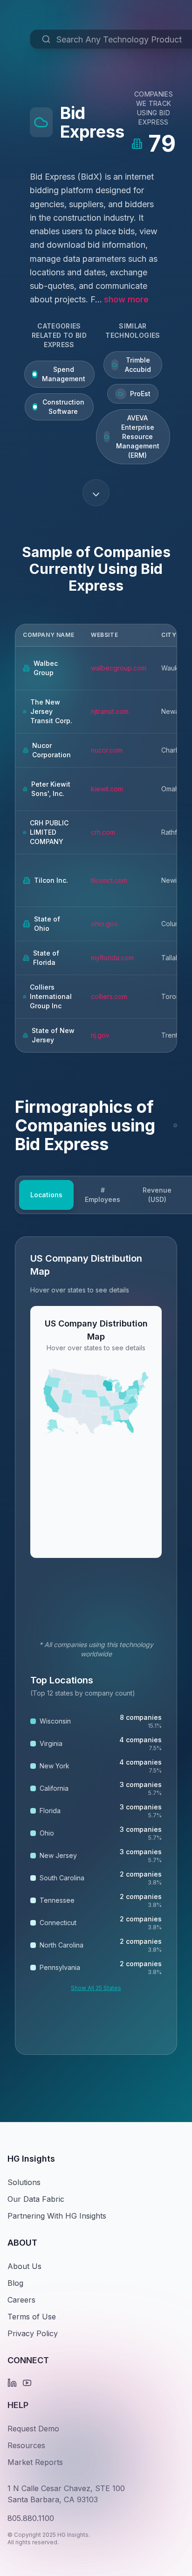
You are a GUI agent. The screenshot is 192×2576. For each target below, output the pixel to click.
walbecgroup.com (119, 668)
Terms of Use (32, 2317)
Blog (15, 2283)
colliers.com (109, 996)
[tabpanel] (96, 1646)
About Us (24, 2266)
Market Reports (35, 2462)
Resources (26, 2445)
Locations (46, 1195)
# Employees (103, 1195)
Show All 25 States (96, 1988)
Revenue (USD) (157, 1195)
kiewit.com (107, 789)
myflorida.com (112, 958)
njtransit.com (110, 711)
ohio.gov (104, 924)
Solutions (24, 2182)
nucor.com (107, 750)
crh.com (103, 832)
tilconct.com (109, 880)
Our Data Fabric (36, 2199)
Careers (21, 2300)
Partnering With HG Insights (57, 2216)
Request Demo (33, 2429)
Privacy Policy (33, 2333)
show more (126, 299)
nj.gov (100, 1035)
